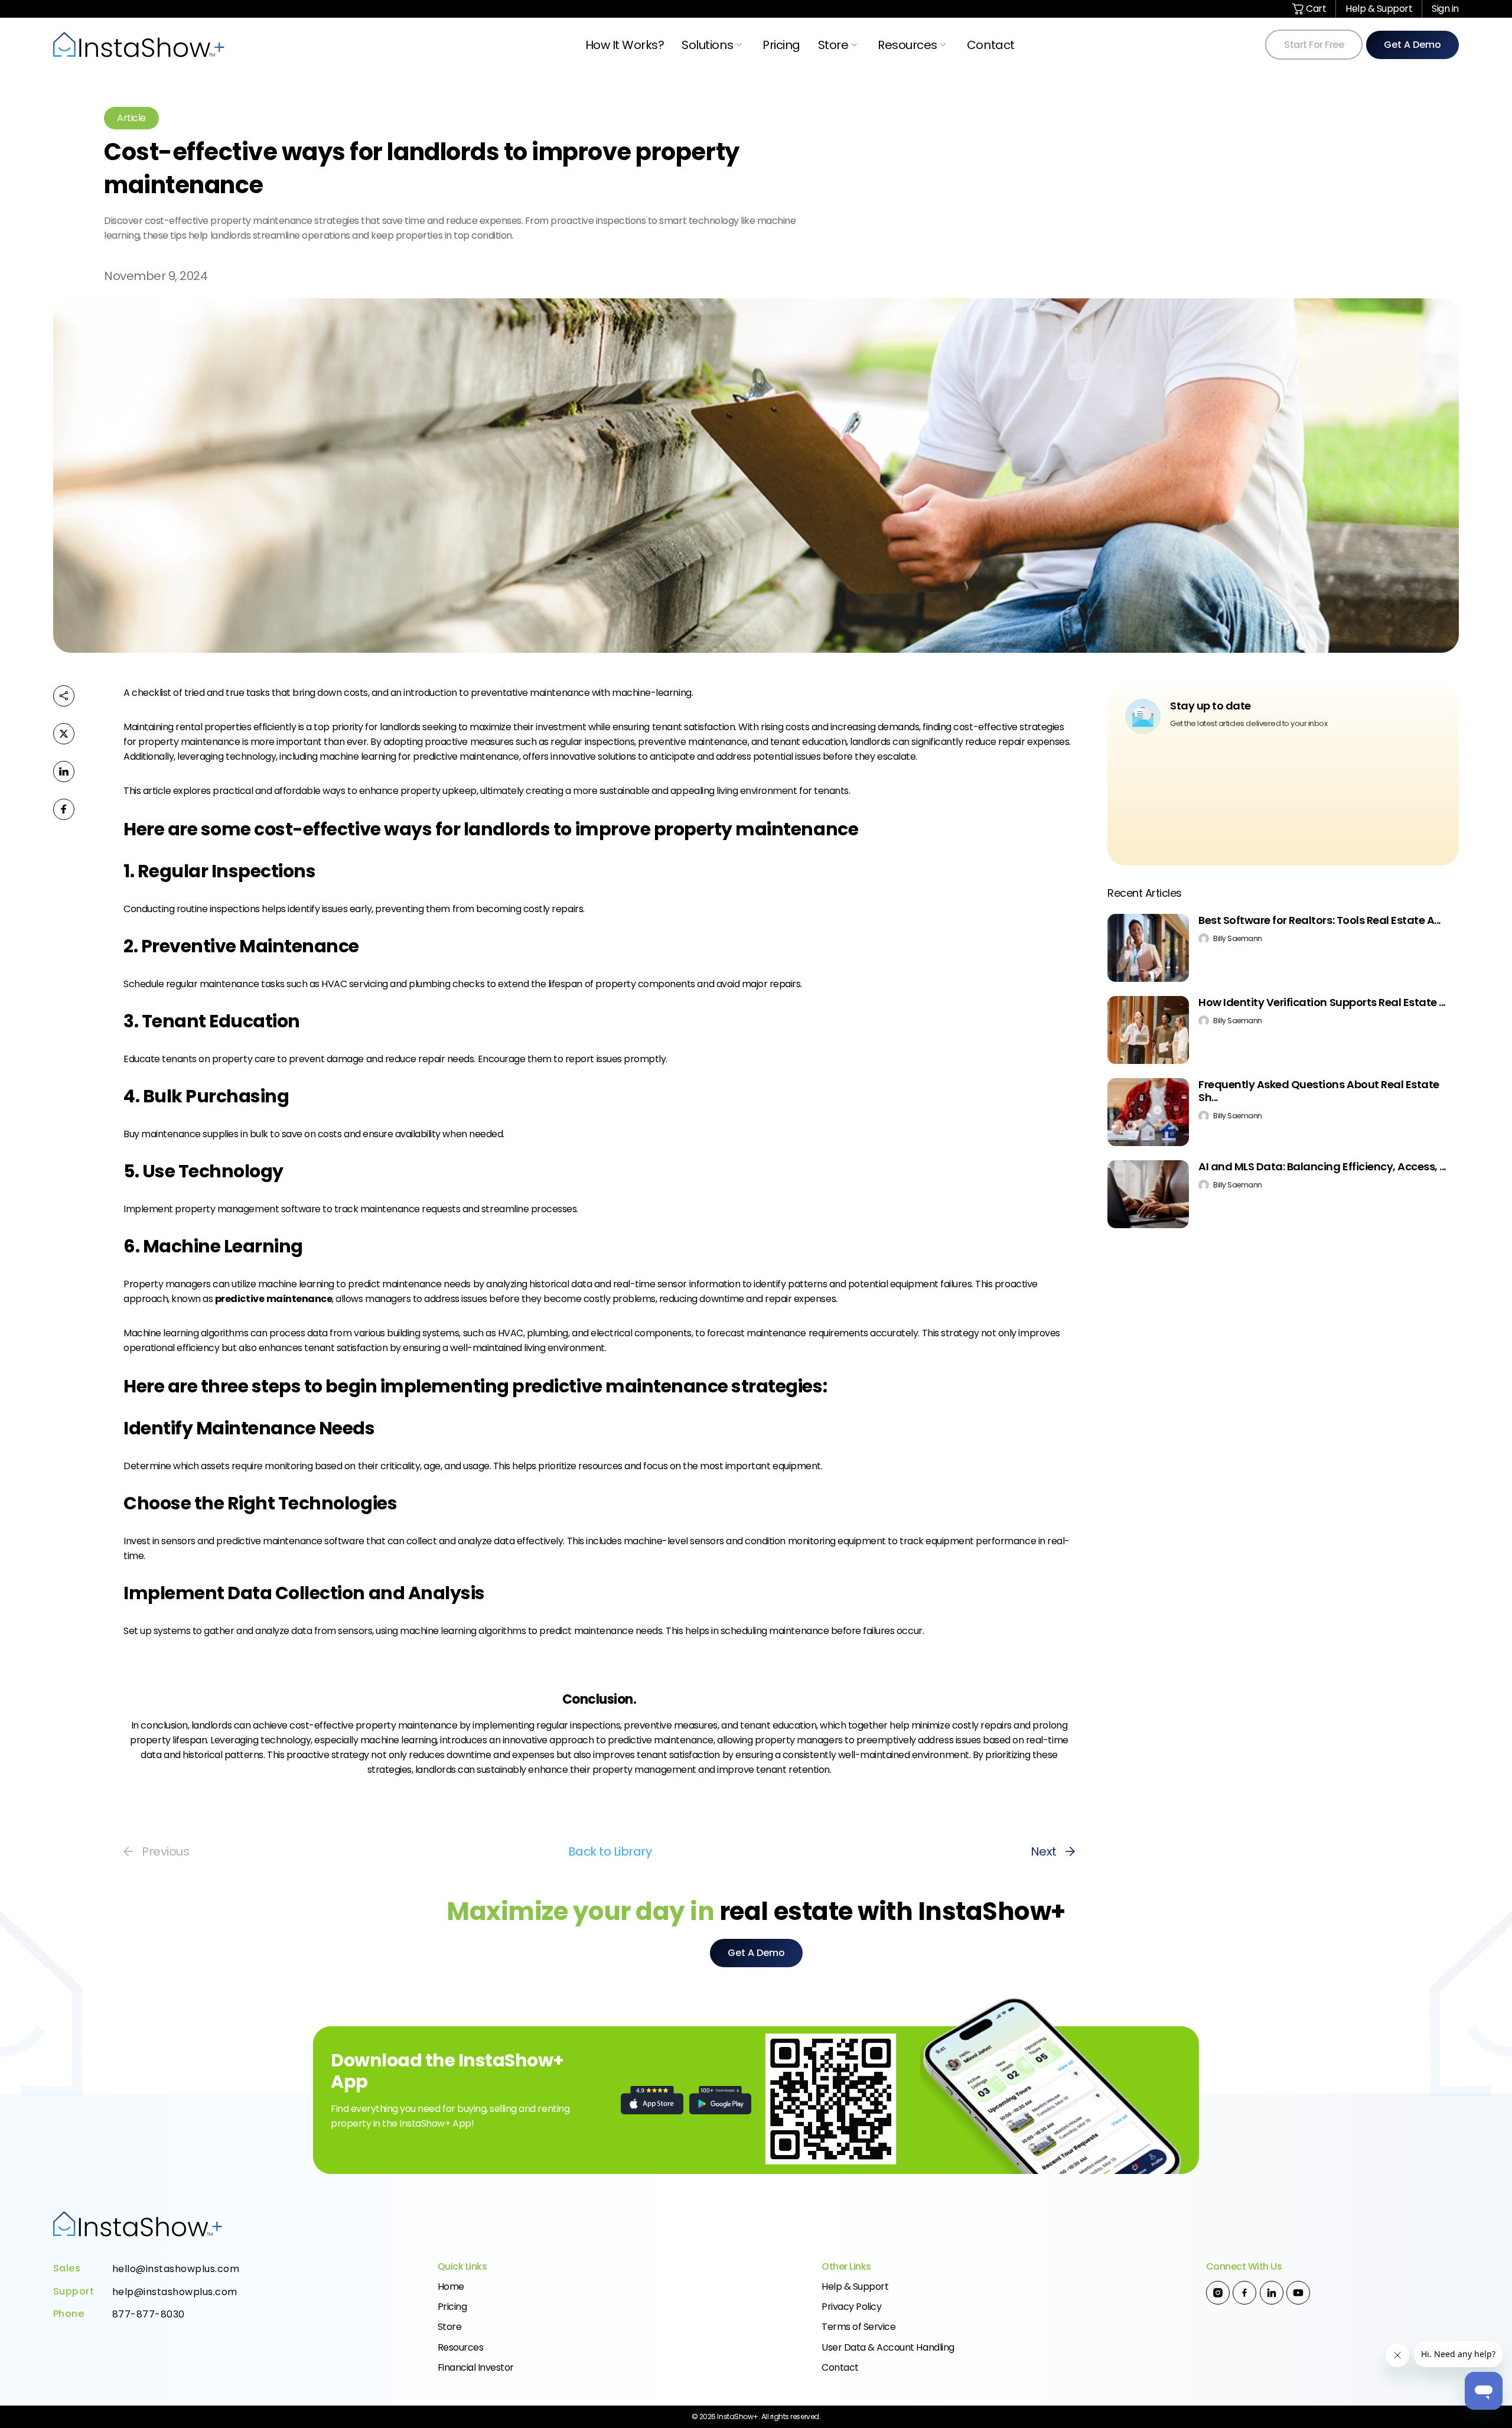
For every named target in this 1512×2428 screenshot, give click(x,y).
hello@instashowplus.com (176, 2269)
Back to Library (610, 1851)
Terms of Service (858, 2327)
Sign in (1445, 9)
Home (451, 2287)
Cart (1315, 9)
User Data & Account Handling (888, 2347)
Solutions (707, 45)
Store (833, 45)
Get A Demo (1412, 45)
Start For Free (1314, 45)
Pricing (781, 45)
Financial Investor (476, 2367)
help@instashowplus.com (175, 2292)
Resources (907, 45)
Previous (165, 1851)
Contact (991, 45)
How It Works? (625, 45)
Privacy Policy (851, 2307)
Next (1044, 1851)
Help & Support (1379, 9)
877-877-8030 (149, 2315)
